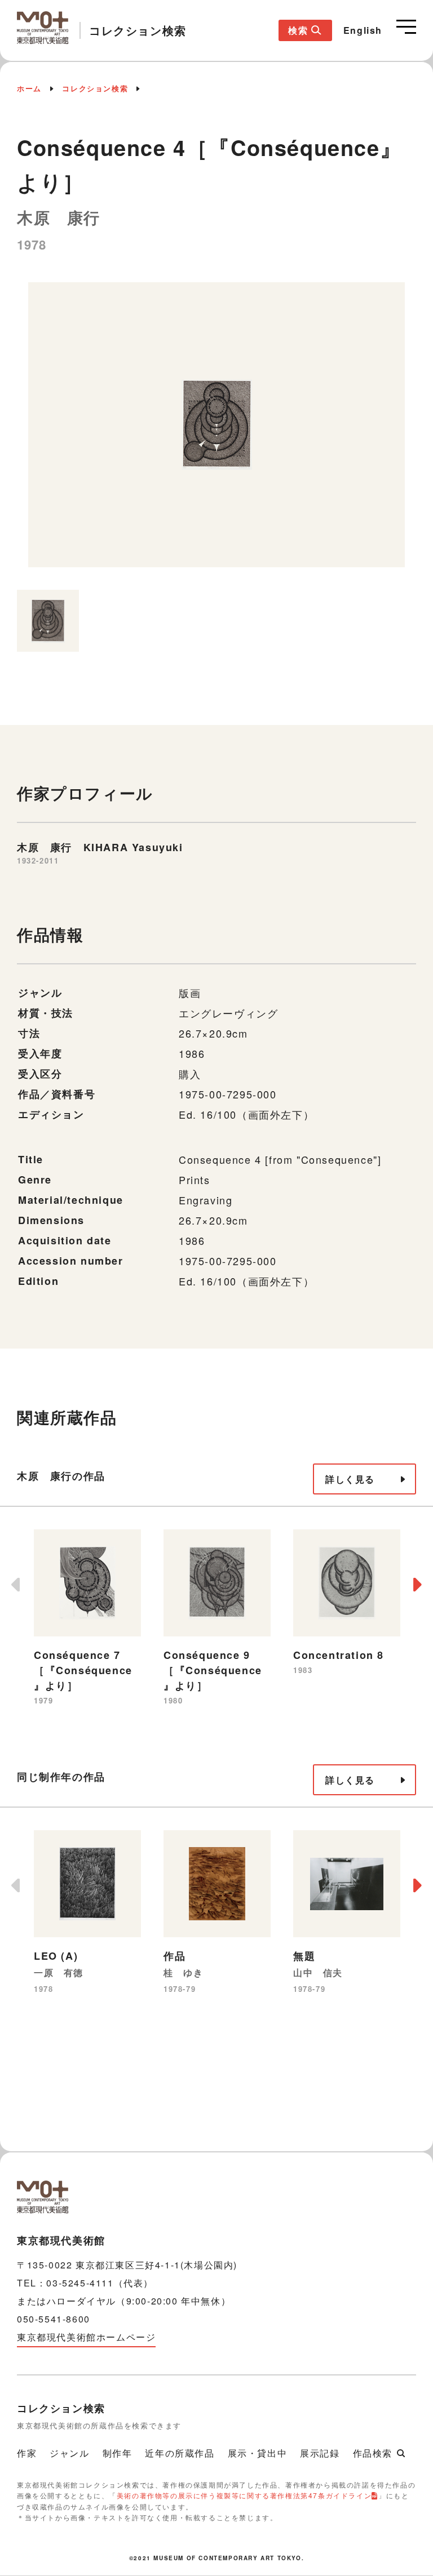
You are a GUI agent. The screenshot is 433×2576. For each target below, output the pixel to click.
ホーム (29, 88)
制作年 (118, 2453)
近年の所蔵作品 (180, 2453)
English (363, 30)
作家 (27, 2453)
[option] (216, 430)
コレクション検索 (95, 88)
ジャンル (69, 2453)
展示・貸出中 (258, 2453)
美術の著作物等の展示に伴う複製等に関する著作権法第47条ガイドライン (244, 2495)
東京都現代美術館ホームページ (86, 2337)
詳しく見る (350, 1479)
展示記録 (320, 2453)
